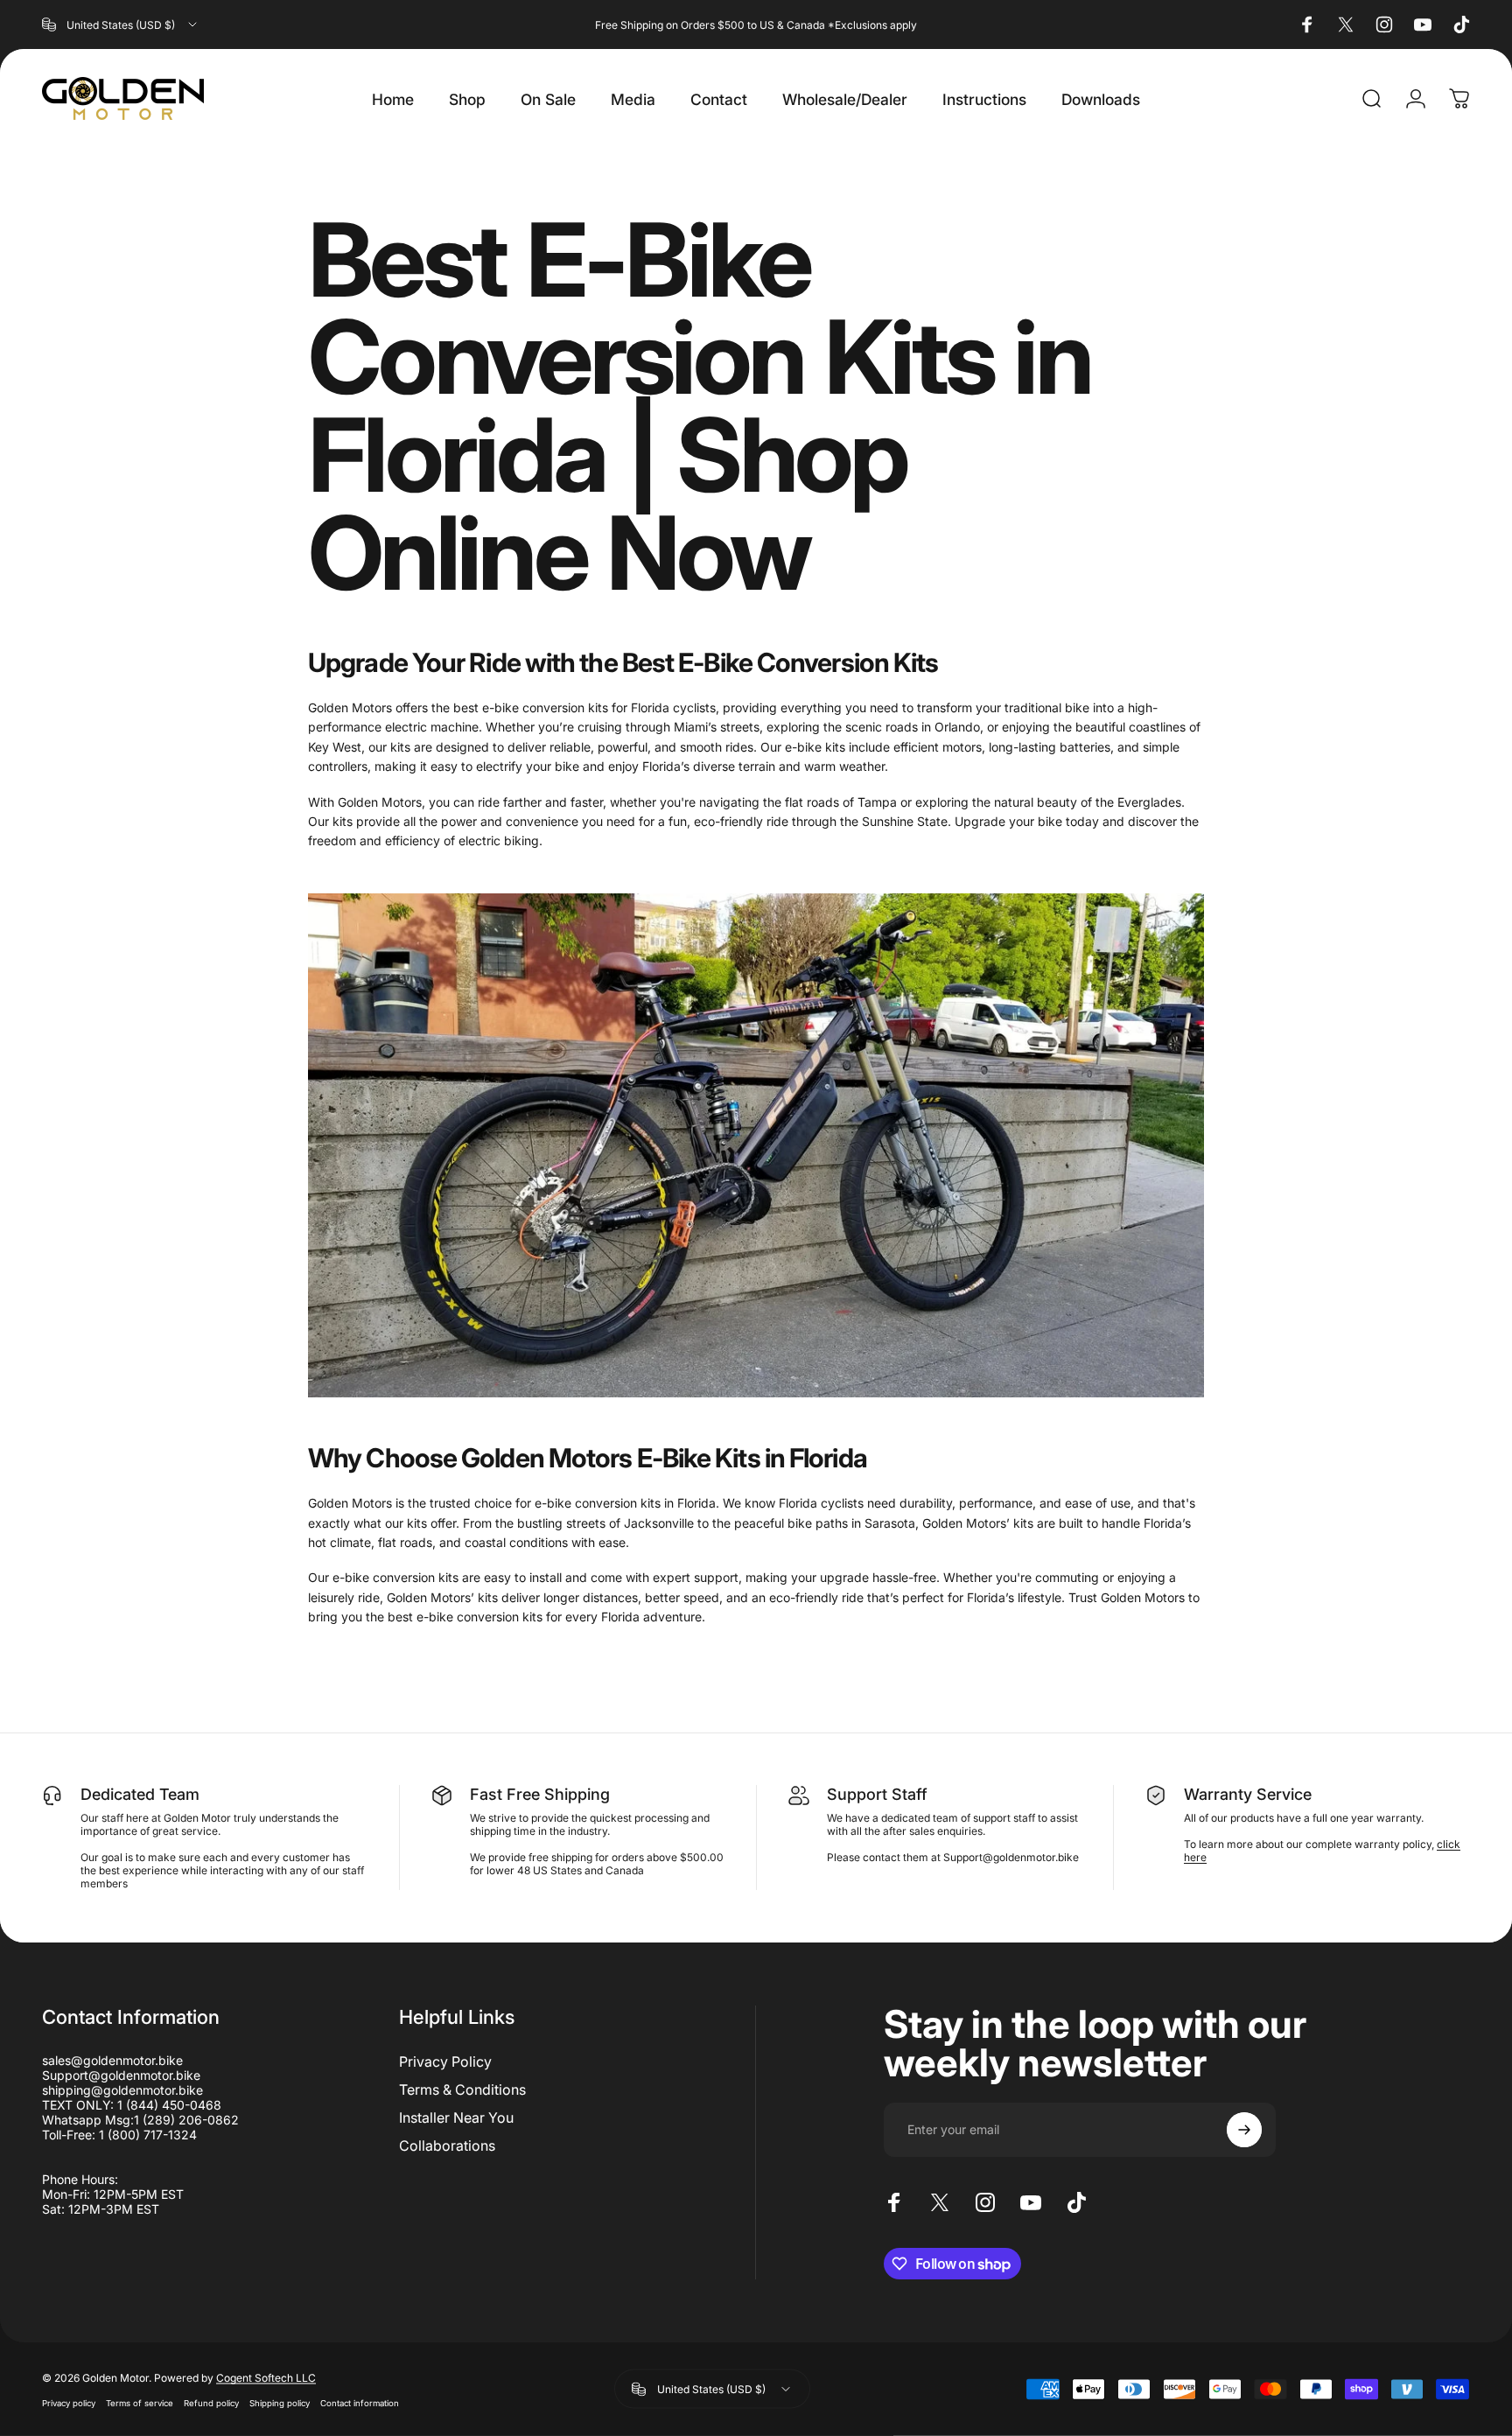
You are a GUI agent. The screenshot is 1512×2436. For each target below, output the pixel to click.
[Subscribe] (1244, 2130)
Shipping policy (280, 2402)
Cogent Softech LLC (266, 2377)
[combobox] (121, 24)
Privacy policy (69, 2402)
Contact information (360, 2402)
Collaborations (447, 2145)
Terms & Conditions (462, 2089)
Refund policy (211, 2402)
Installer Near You (456, 2117)
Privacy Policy (445, 2061)
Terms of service (140, 2402)
